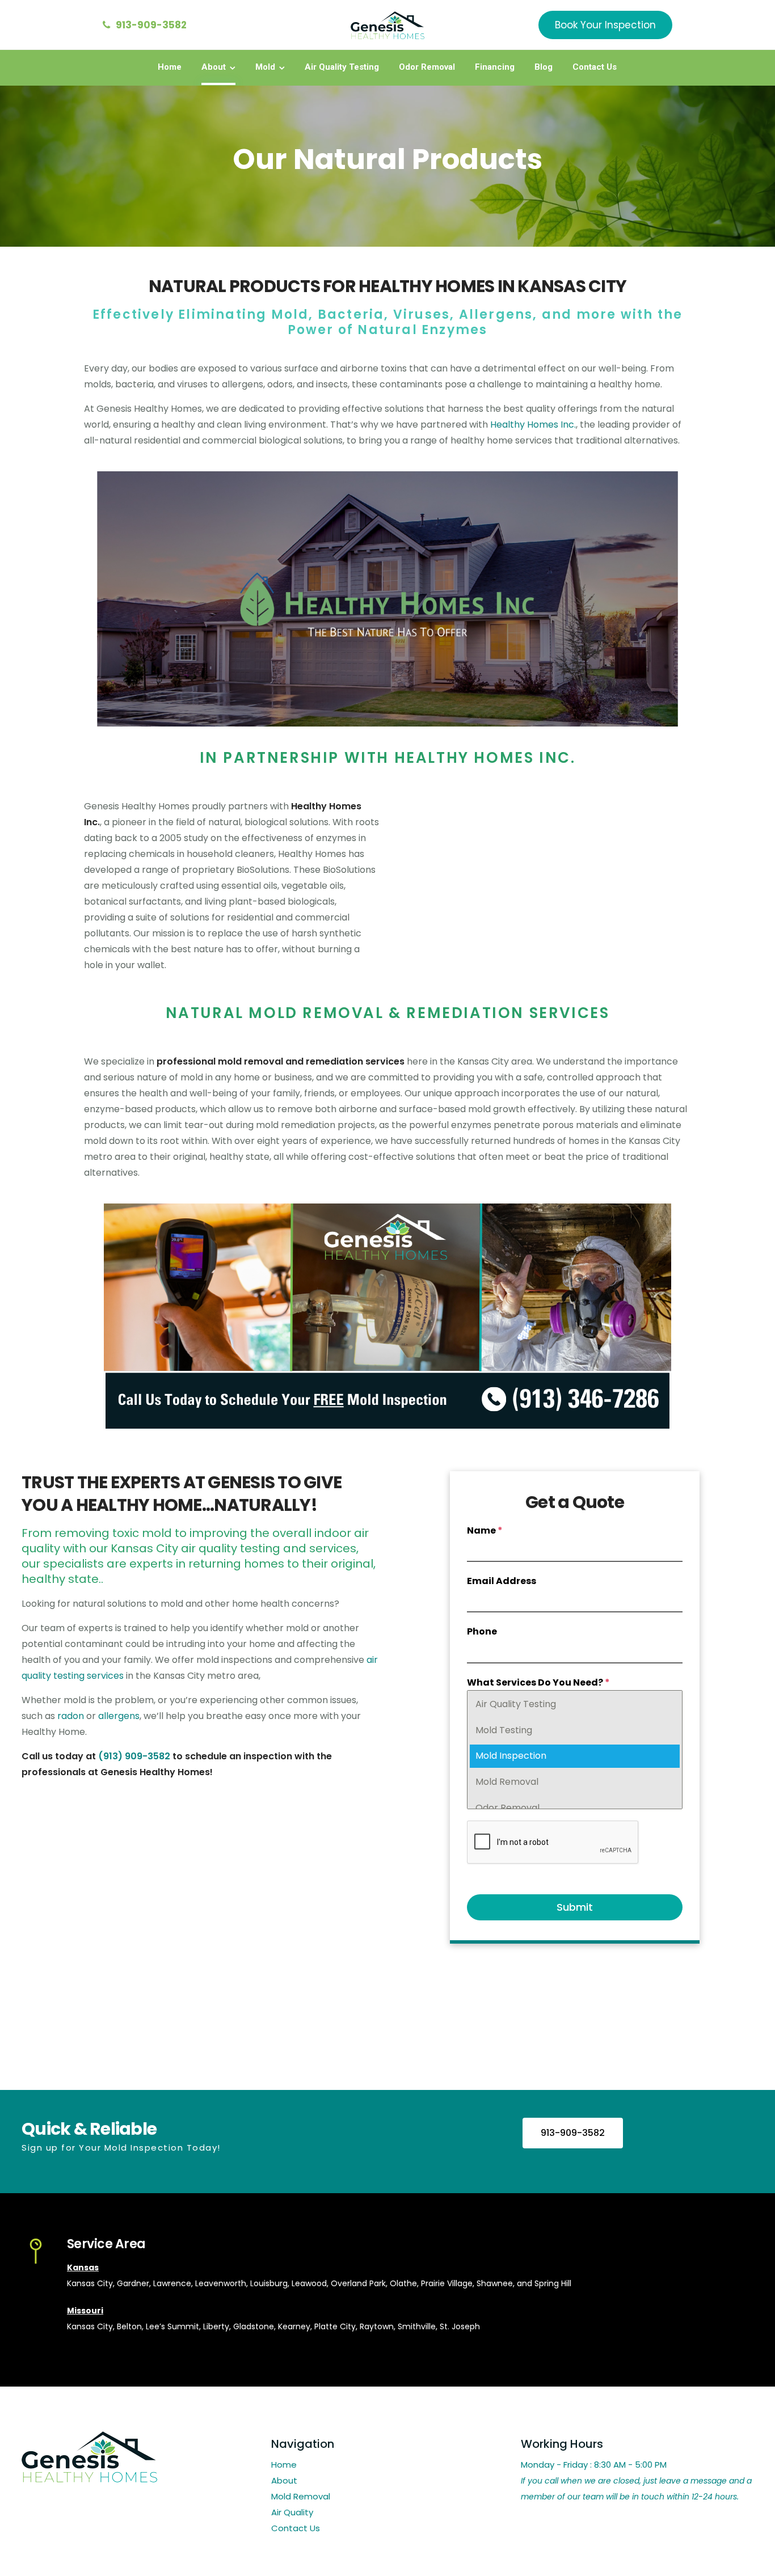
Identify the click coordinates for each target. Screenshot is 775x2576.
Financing (495, 67)
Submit (575, 1907)
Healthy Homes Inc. (533, 425)
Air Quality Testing (342, 67)
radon (71, 1716)
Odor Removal (427, 67)
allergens (119, 1716)
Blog (544, 67)
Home (170, 67)
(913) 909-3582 (134, 1756)
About (214, 67)
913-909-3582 (151, 25)
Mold (265, 67)
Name (485, 1530)
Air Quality (292, 2512)
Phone (482, 1631)
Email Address (502, 1581)
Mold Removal (507, 1782)
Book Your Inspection (605, 25)
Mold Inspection (511, 1756)
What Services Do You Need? (538, 1682)
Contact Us (595, 67)
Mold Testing (504, 1730)
